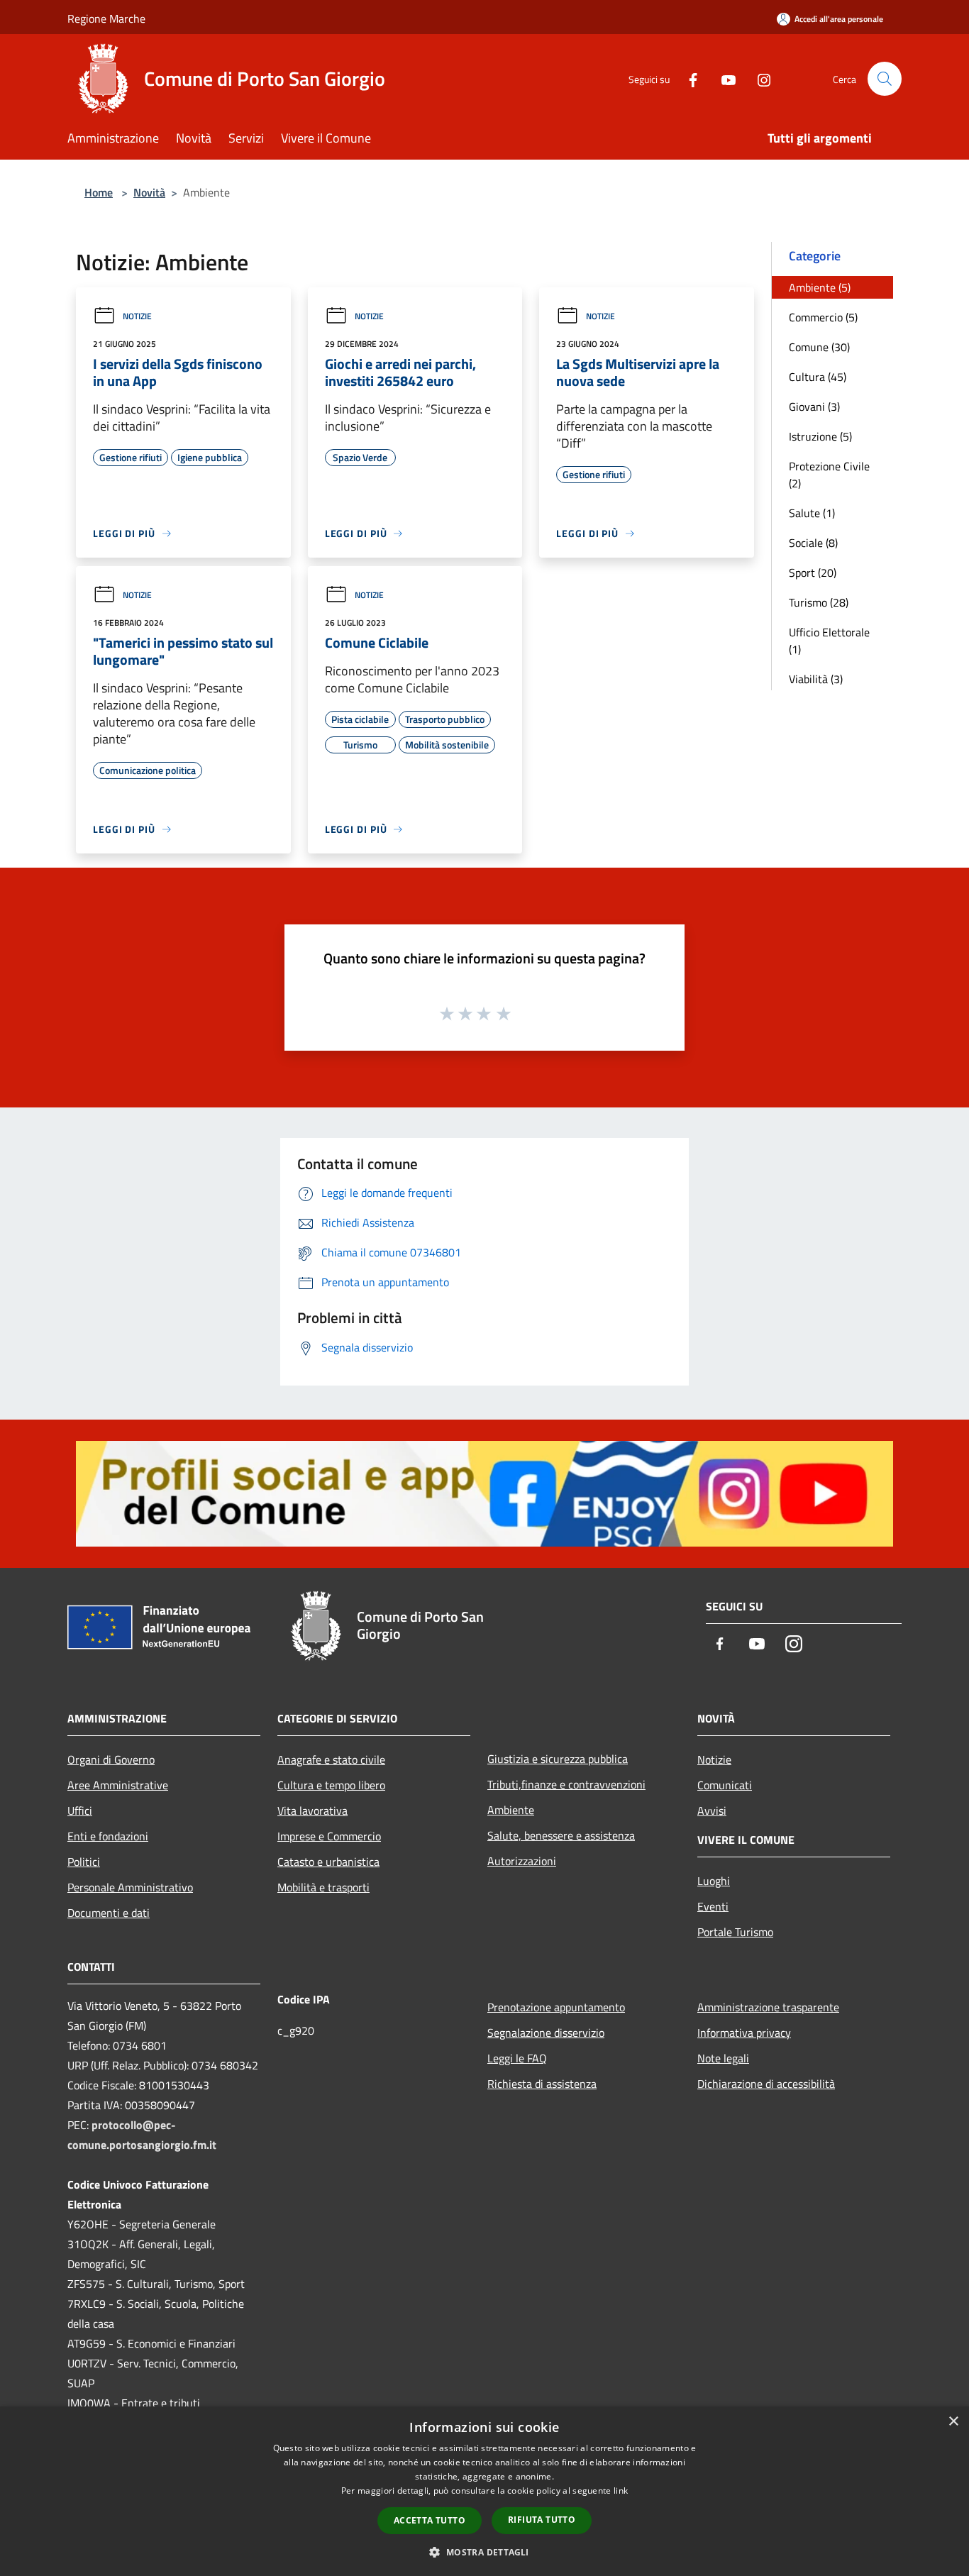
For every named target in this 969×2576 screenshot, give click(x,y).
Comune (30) (819, 347)
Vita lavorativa (312, 1811)
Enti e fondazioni (108, 1836)
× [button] (953, 2422)
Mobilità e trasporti (323, 1887)
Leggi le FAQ (517, 2058)
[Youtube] (723, 78)
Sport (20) (813, 573)
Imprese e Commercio (329, 1836)
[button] (484, 2552)
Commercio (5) (823, 317)
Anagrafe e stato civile (331, 1759)
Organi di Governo (111, 1759)
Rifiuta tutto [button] (542, 2520)
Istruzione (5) (820, 436)
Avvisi (712, 1811)
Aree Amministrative (118, 1785)
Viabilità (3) (816, 679)
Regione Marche (106, 18)
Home (99, 192)
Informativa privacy (744, 2033)
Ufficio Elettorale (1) (829, 641)
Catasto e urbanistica (328, 1862)
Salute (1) (812, 513)
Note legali (723, 2058)
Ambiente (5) (820, 287)
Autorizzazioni (522, 1861)
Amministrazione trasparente (768, 2007)
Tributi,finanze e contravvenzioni (566, 1784)
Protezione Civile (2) (829, 475)
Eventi (713, 1906)
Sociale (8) (813, 543)
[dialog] (484, 2491)
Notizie (137, 316)
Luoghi (714, 1881)
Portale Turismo (735, 1932)
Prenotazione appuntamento (556, 2007)
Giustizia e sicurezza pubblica (558, 1759)
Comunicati (725, 1785)
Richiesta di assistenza (542, 2084)
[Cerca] (885, 79)
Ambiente (511, 1810)
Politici (84, 1862)
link (621, 2491)
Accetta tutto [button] (430, 2520)
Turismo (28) (819, 602)
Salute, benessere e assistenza (561, 1835)
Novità (149, 192)
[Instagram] (758, 78)
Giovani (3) (814, 407)
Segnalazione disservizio (546, 2033)
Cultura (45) (818, 377)
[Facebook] (687, 78)
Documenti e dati (109, 1913)
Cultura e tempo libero (331, 1785)
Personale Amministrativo (130, 1887)
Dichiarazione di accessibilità (766, 2084)
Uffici (80, 1811)
